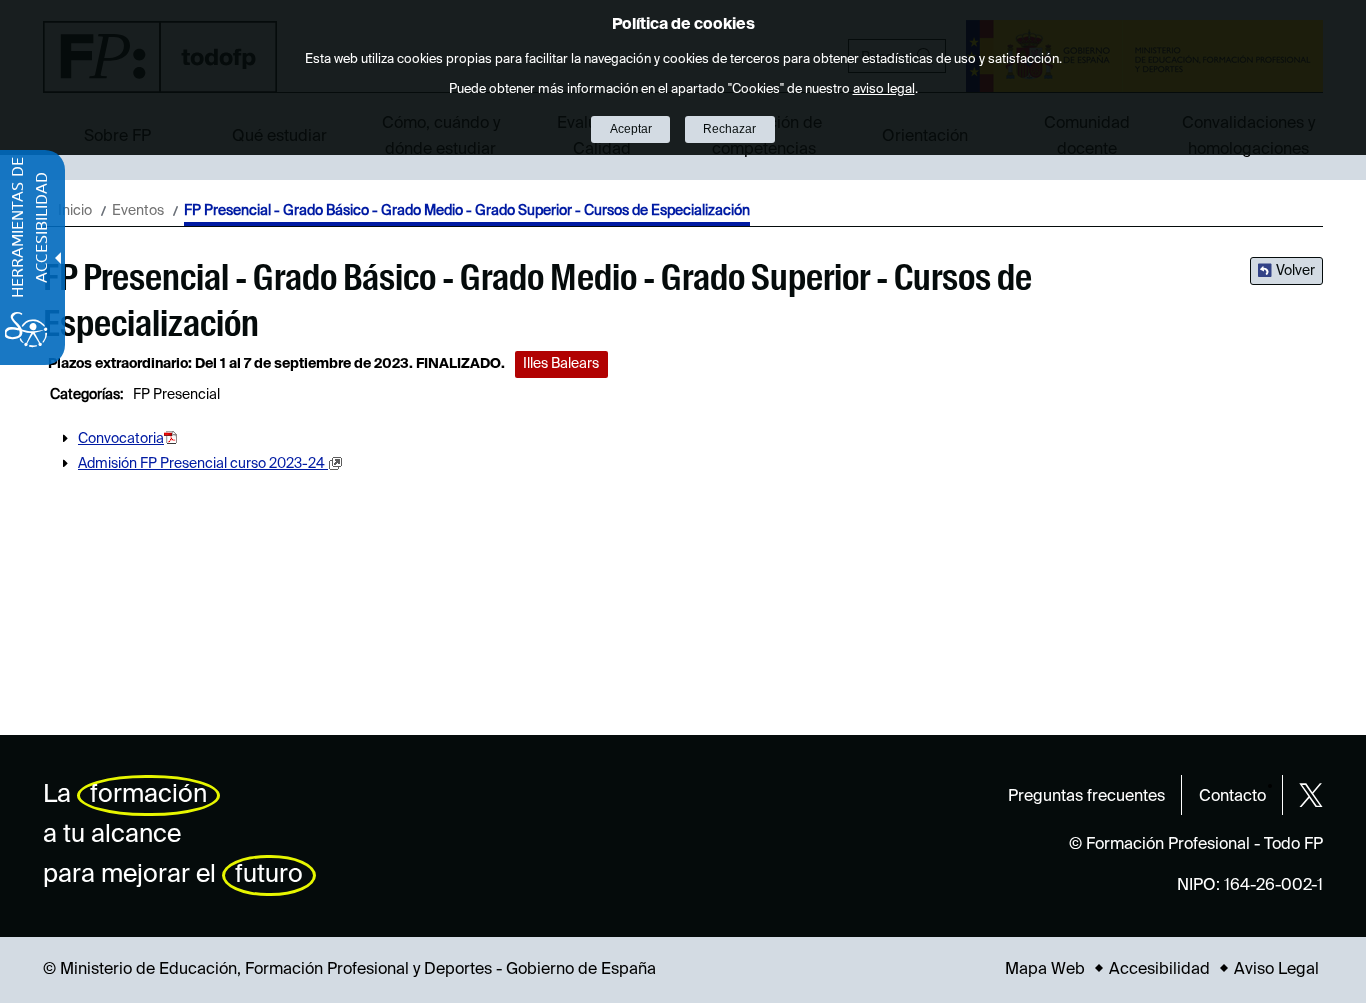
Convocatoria (121, 439)
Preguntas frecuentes (1086, 797)
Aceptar (631, 129)
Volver (1295, 271)
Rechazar (729, 129)
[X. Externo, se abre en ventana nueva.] (1311, 795)
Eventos (138, 211)
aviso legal (884, 89)
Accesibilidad (1159, 970)
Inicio (75, 211)
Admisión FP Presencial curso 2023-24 (203, 464)
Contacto (1232, 797)
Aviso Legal (1276, 970)
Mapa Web (1045, 970)
